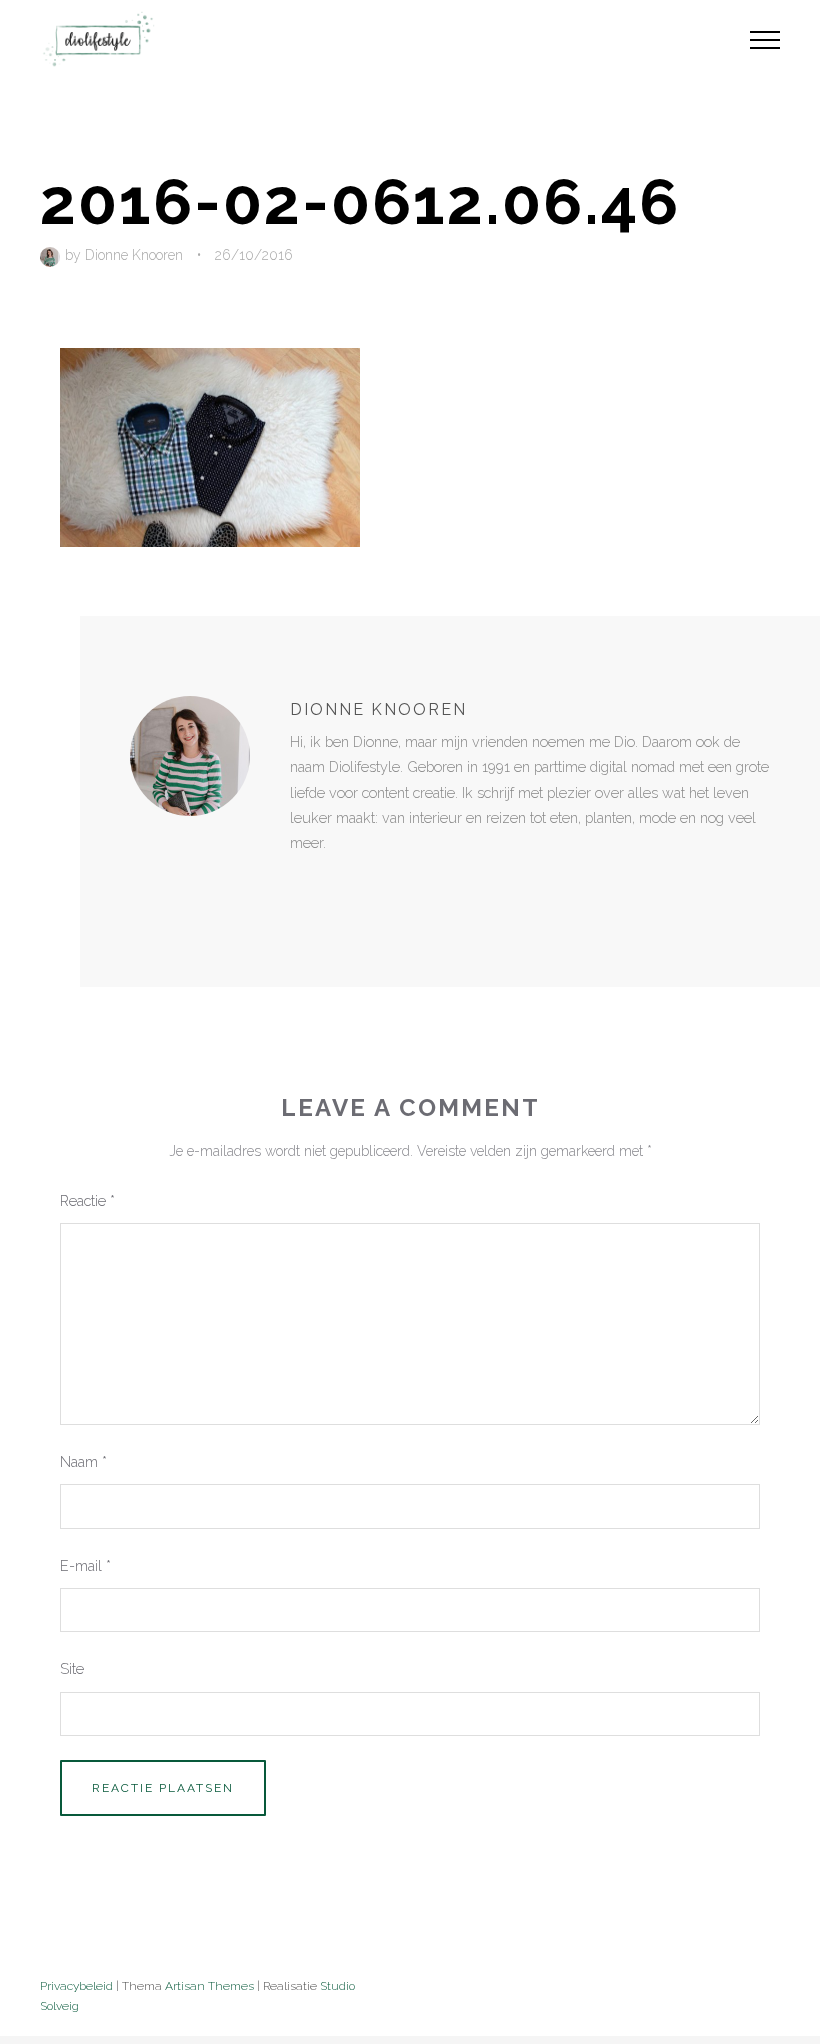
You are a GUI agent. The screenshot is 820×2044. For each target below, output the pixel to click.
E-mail (85, 1565)
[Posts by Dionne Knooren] (52, 255)
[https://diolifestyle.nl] (304, 884)
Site (72, 1668)
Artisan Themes (209, 1986)
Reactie (87, 1200)
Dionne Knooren (134, 255)
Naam (83, 1461)
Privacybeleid (76, 1986)
